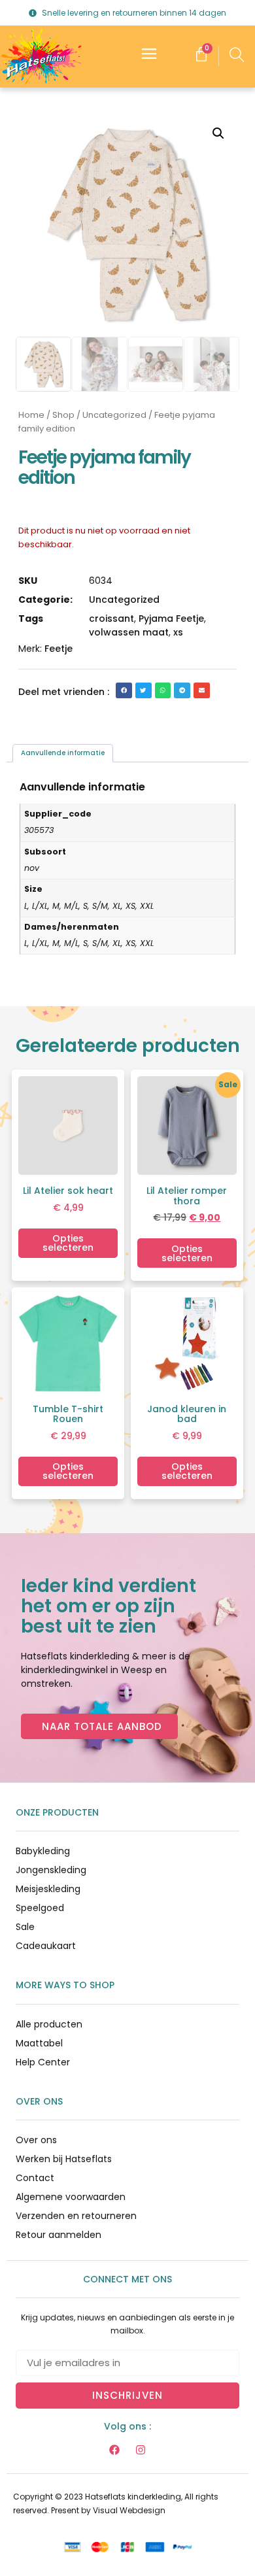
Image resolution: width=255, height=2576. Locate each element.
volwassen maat (129, 632)
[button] (218, 133)
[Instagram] (141, 2450)
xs (178, 632)
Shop (63, 415)
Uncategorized (114, 415)
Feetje (59, 649)
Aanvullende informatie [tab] (63, 753)
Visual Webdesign (129, 2510)
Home (31, 415)
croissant (111, 619)
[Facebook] (114, 2450)
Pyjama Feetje (171, 619)
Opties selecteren (68, 1243)
